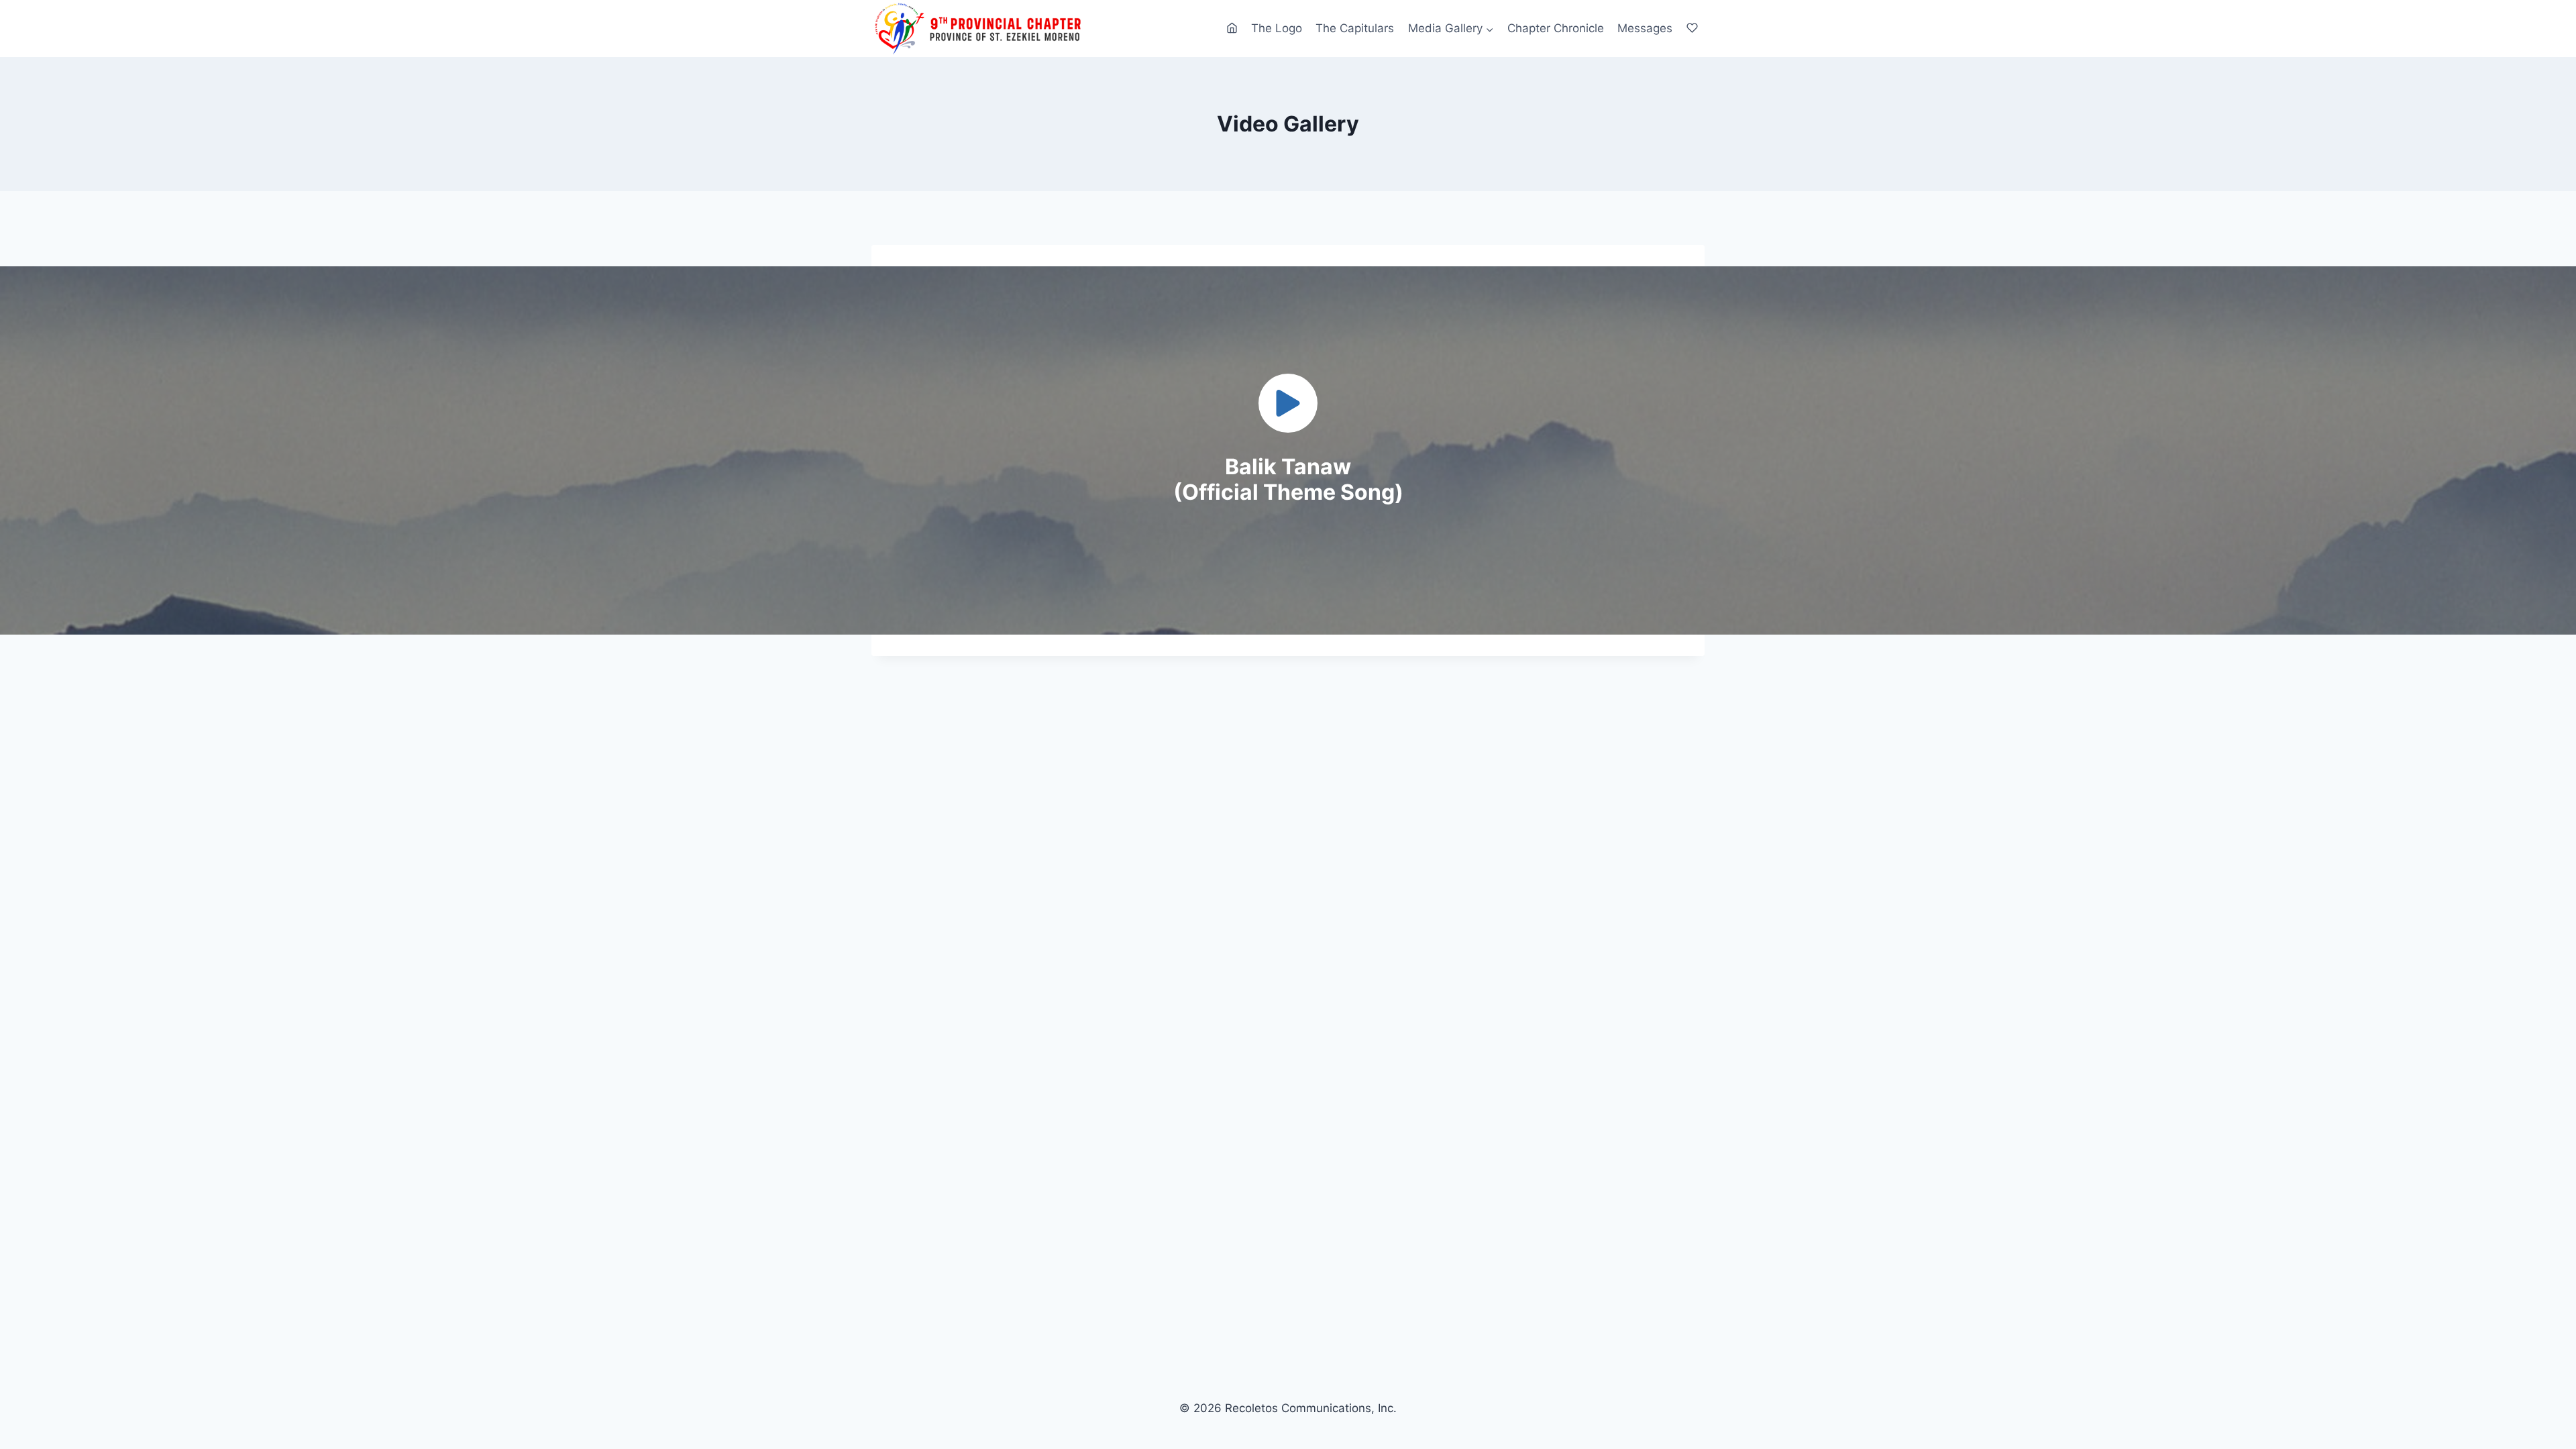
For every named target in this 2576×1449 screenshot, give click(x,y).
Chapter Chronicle (1556, 28)
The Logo (1277, 28)
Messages (1645, 28)
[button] (1288, 403)
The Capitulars (1355, 28)
